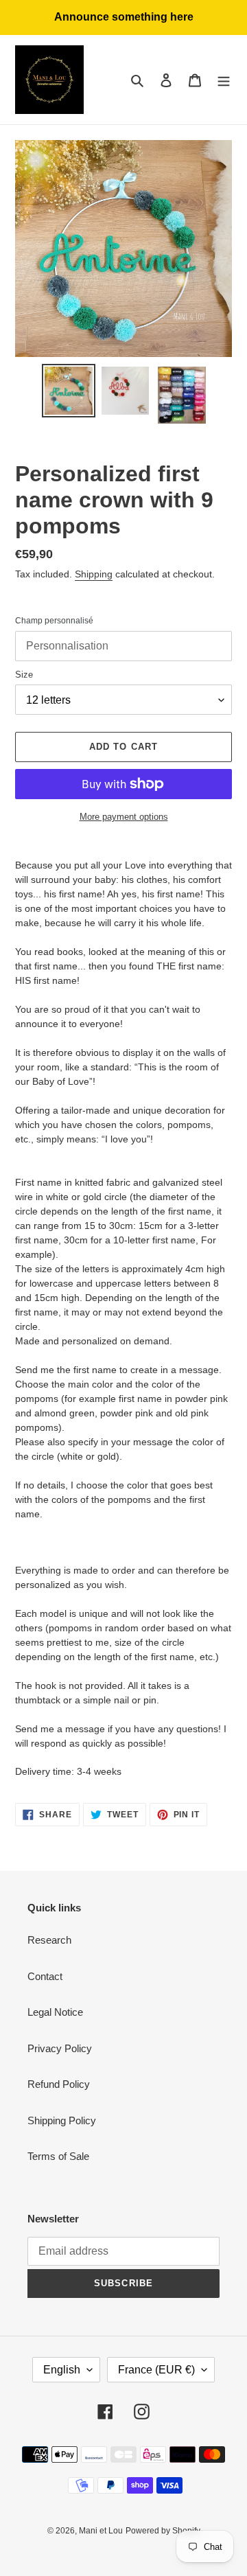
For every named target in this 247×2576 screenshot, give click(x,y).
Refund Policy (59, 2084)
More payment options (124, 817)
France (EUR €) (156, 2370)
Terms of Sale (58, 2156)
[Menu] (224, 80)
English (62, 2370)
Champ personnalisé (54, 621)
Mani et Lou (101, 2531)
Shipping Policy (62, 2120)
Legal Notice (55, 2012)
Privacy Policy (60, 2048)
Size (24, 675)
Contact (45, 1976)
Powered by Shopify (163, 2531)
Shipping (94, 574)
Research (49, 1940)
